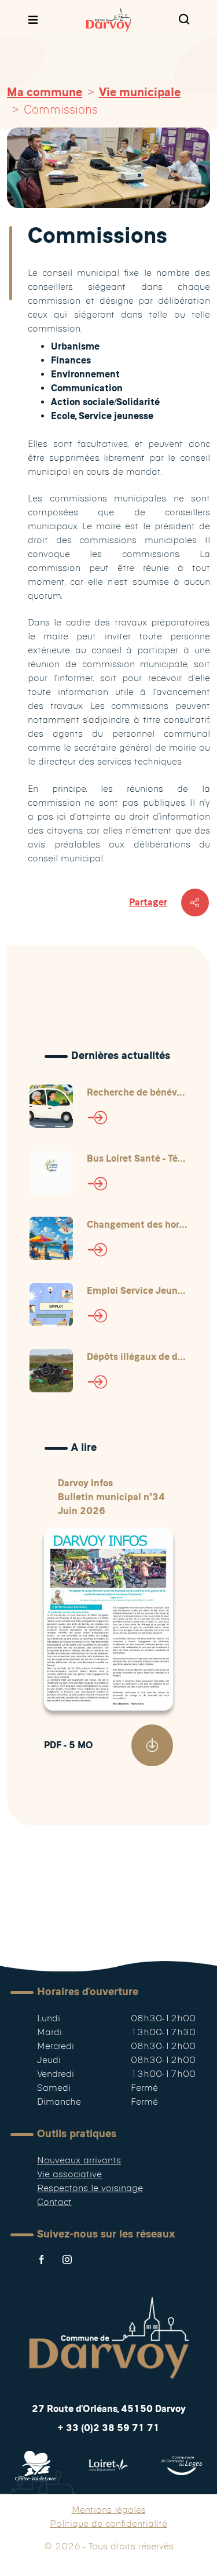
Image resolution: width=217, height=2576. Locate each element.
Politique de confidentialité (108, 2524)
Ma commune (45, 92)
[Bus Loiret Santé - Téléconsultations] (51, 1172)
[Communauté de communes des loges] (182, 2466)
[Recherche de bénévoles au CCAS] (51, 1106)
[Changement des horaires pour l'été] (51, 1238)
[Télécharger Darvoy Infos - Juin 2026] (152, 1745)
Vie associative (69, 2174)
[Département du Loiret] (108, 2466)
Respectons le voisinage (90, 2188)
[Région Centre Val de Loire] (35, 2466)
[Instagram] (67, 2260)
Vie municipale (140, 92)
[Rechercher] (184, 20)
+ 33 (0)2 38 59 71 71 (108, 2428)
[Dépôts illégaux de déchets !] (51, 1371)
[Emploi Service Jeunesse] (51, 1305)
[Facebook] (42, 2260)
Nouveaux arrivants (79, 2160)
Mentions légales (109, 2510)
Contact (54, 2202)
